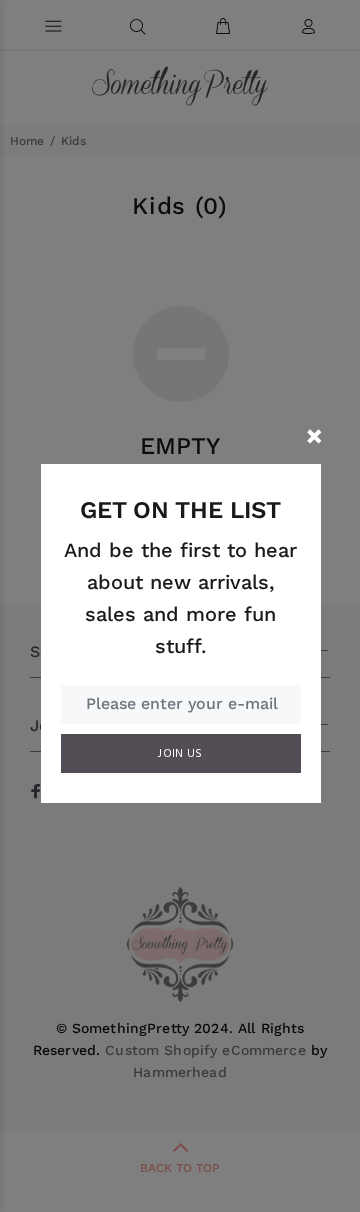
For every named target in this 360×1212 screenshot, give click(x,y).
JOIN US (180, 754)
